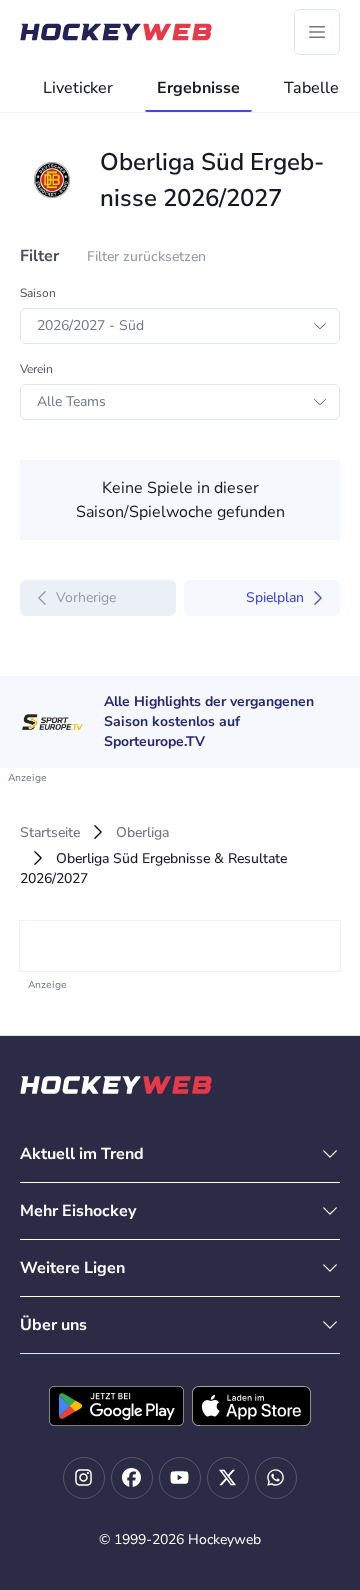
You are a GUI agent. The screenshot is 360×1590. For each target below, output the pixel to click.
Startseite (50, 832)
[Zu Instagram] (84, 1478)
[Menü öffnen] (317, 32)
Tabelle (311, 88)
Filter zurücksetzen (146, 256)
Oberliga (142, 832)
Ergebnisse (198, 88)
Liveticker (78, 88)
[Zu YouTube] (180, 1478)
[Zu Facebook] (132, 1478)
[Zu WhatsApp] (276, 1478)
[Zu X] (228, 1478)
